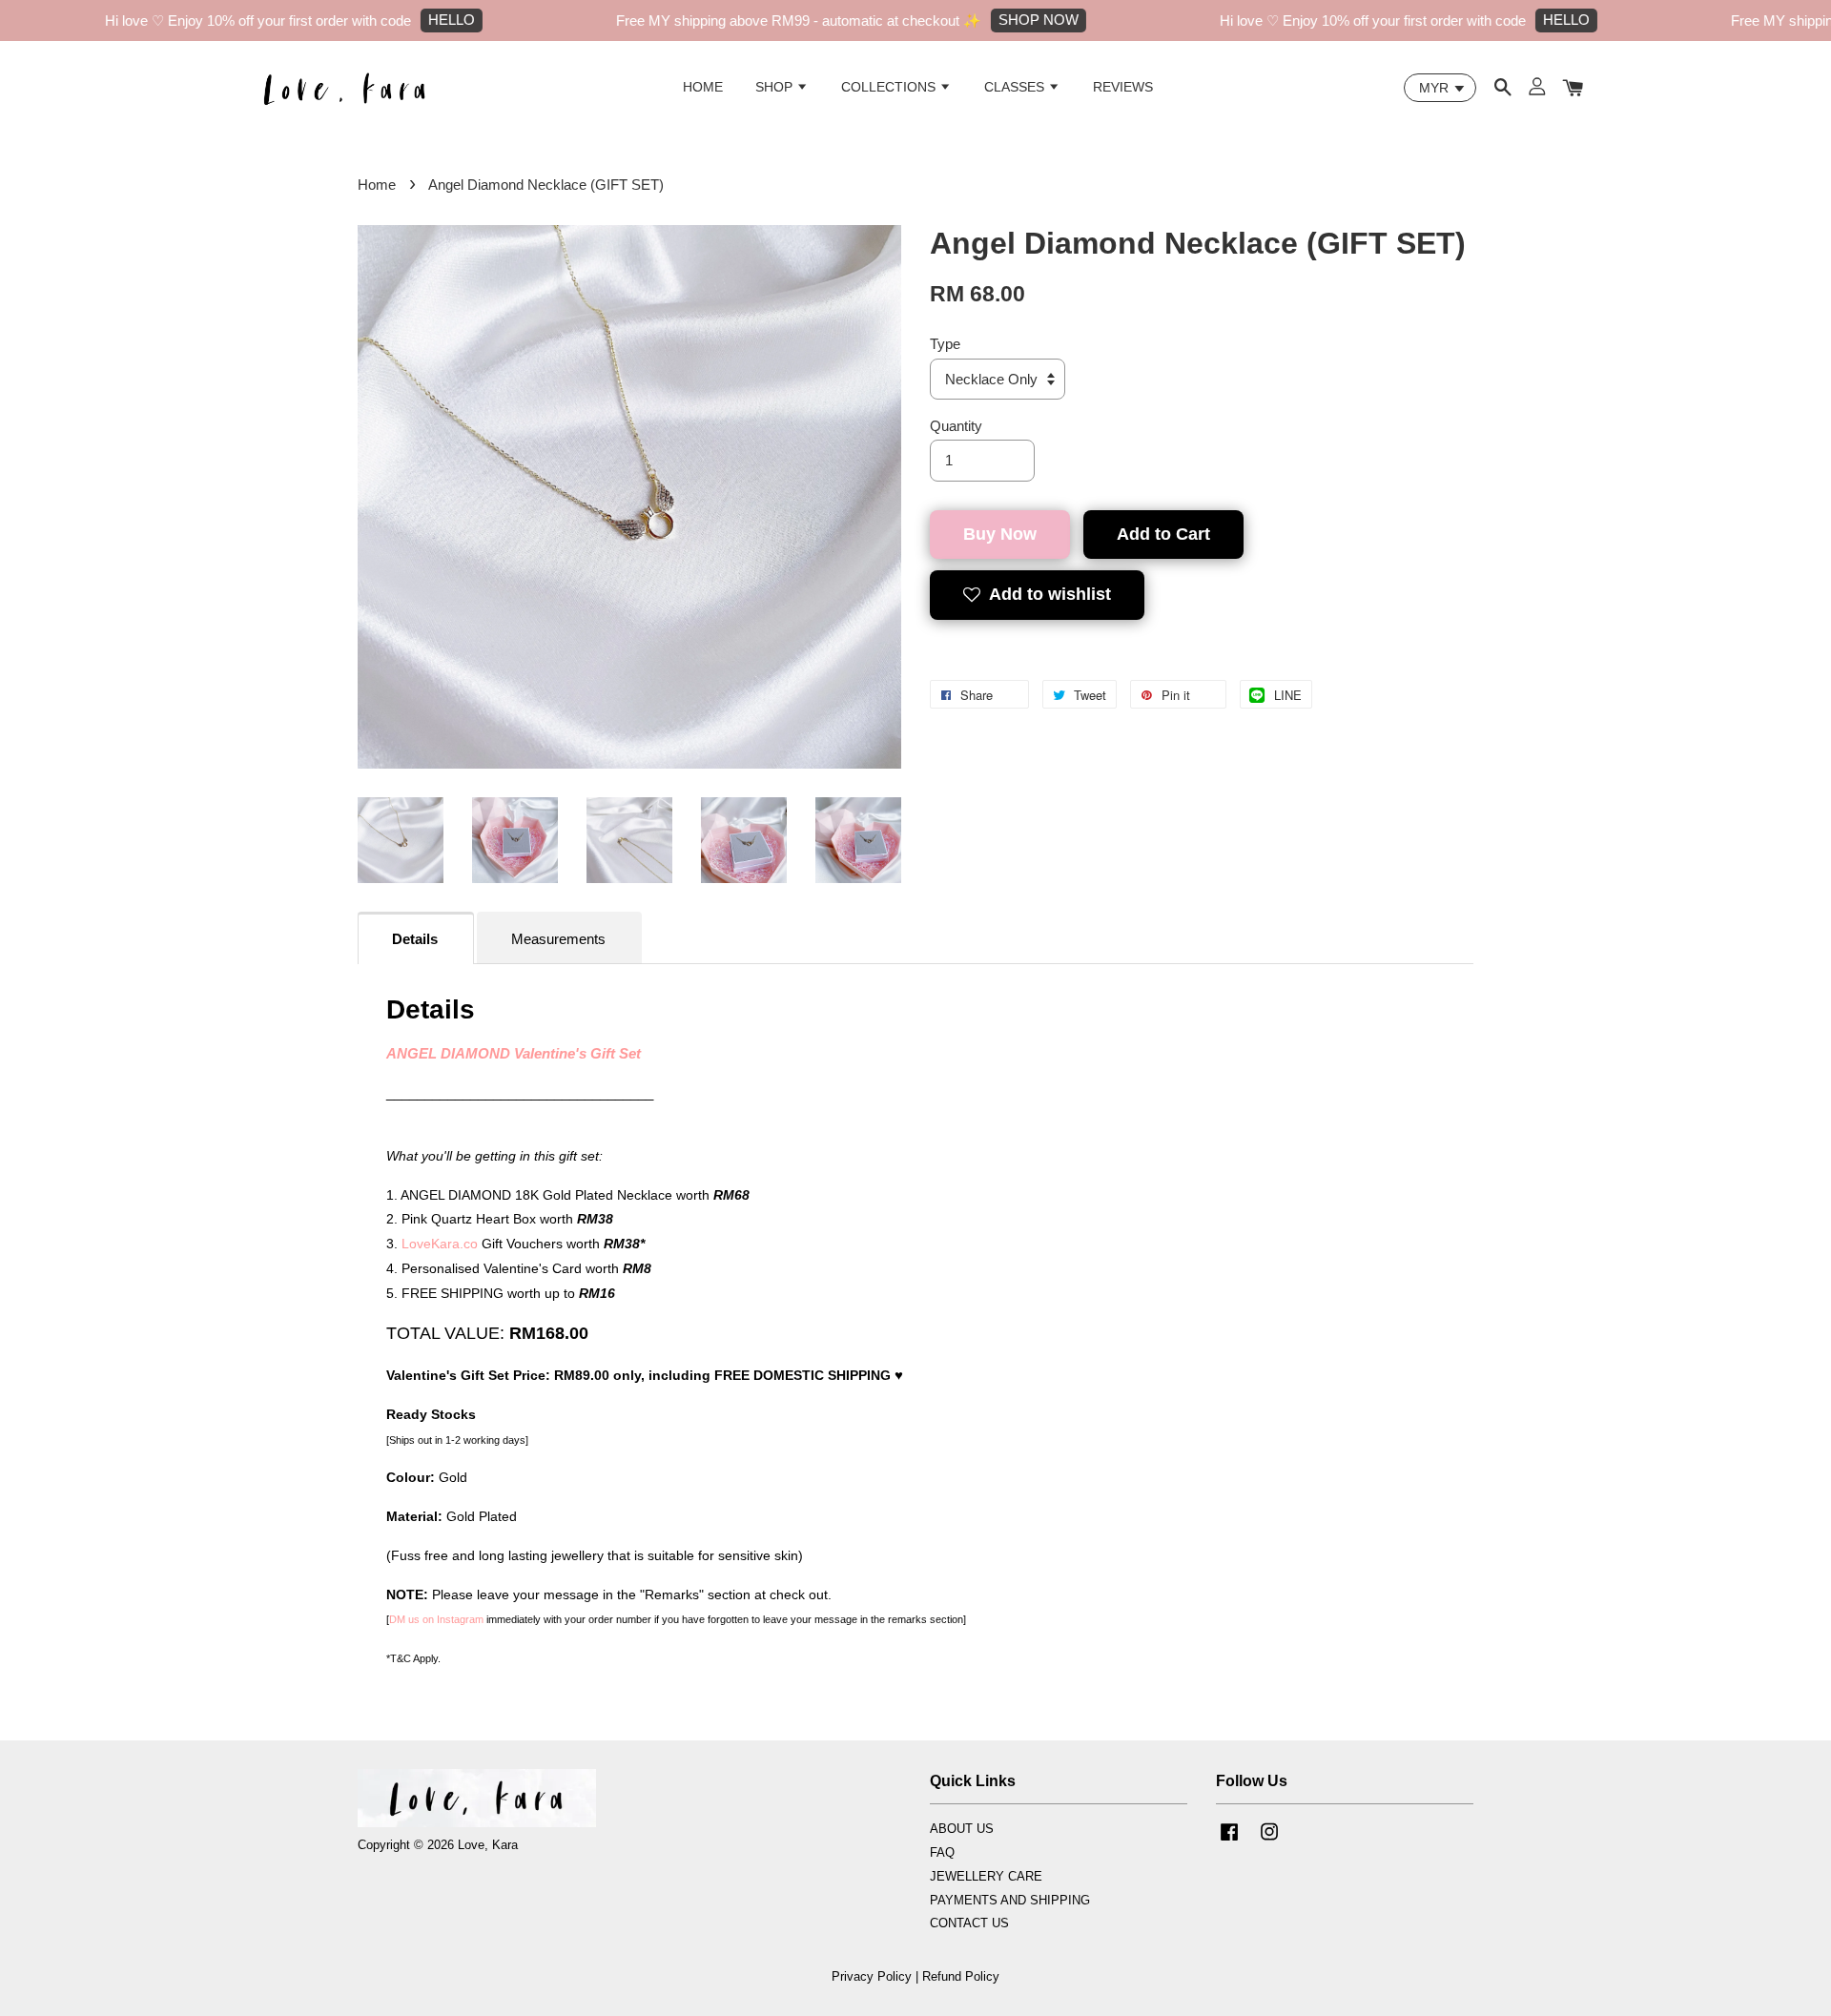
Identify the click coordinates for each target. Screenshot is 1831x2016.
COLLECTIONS (890, 87)
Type (945, 344)
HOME (703, 87)
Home (377, 185)
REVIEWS (1123, 87)
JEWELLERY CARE (986, 1876)
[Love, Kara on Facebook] (1229, 1841)
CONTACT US (969, 1923)
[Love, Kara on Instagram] (1269, 1841)
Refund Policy (961, 1976)
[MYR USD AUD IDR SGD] (1440, 88)
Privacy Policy (872, 1976)
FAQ (942, 1852)
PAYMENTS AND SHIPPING (1010, 1900)
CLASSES (1016, 87)
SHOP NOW (997, 20)
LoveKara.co (440, 1244)
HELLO (410, 20)
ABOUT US (962, 1829)
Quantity (956, 426)
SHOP (776, 87)
